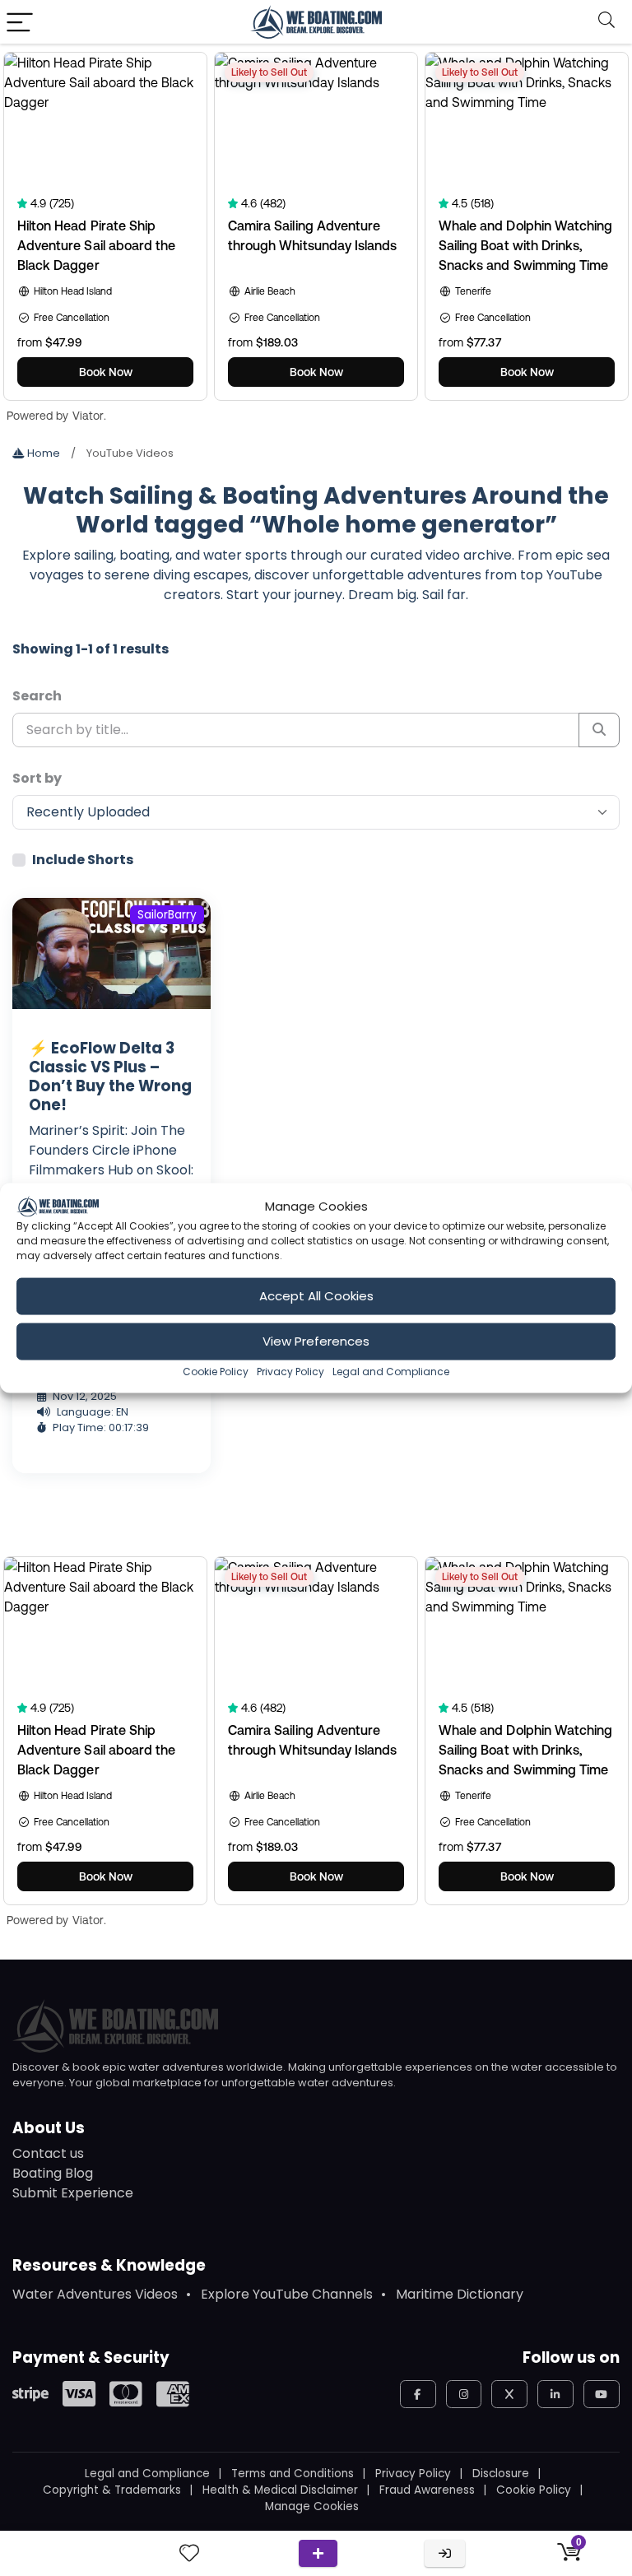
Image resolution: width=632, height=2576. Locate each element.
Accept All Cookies (316, 1296)
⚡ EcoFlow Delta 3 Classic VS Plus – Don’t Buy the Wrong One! (110, 1076)
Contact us (48, 2153)
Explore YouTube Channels (287, 2294)
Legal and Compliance (391, 1371)
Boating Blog (53, 2173)
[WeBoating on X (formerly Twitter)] (509, 2394)
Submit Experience (73, 2193)
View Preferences (316, 1341)
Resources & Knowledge (109, 2265)
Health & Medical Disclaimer (280, 2490)
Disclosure (501, 2474)
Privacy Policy (290, 1371)
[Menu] (20, 22)
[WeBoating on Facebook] (418, 2394)
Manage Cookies (312, 2506)
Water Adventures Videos (95, 2294)
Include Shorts (83, 860)
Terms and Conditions (293, 2474)
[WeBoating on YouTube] (602, 2394)
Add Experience (318, 2553)
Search (37, 696)
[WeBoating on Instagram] (464, 2394)
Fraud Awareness (427, 2490)
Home (42, 453)
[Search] (606, 22)
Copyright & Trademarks (112, 2490)
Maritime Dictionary (460, 2294)
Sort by (37, 778)
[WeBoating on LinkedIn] (555, 2394)
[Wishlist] (189, 2553)
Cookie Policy (216, 1371)
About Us (49, 2128)
